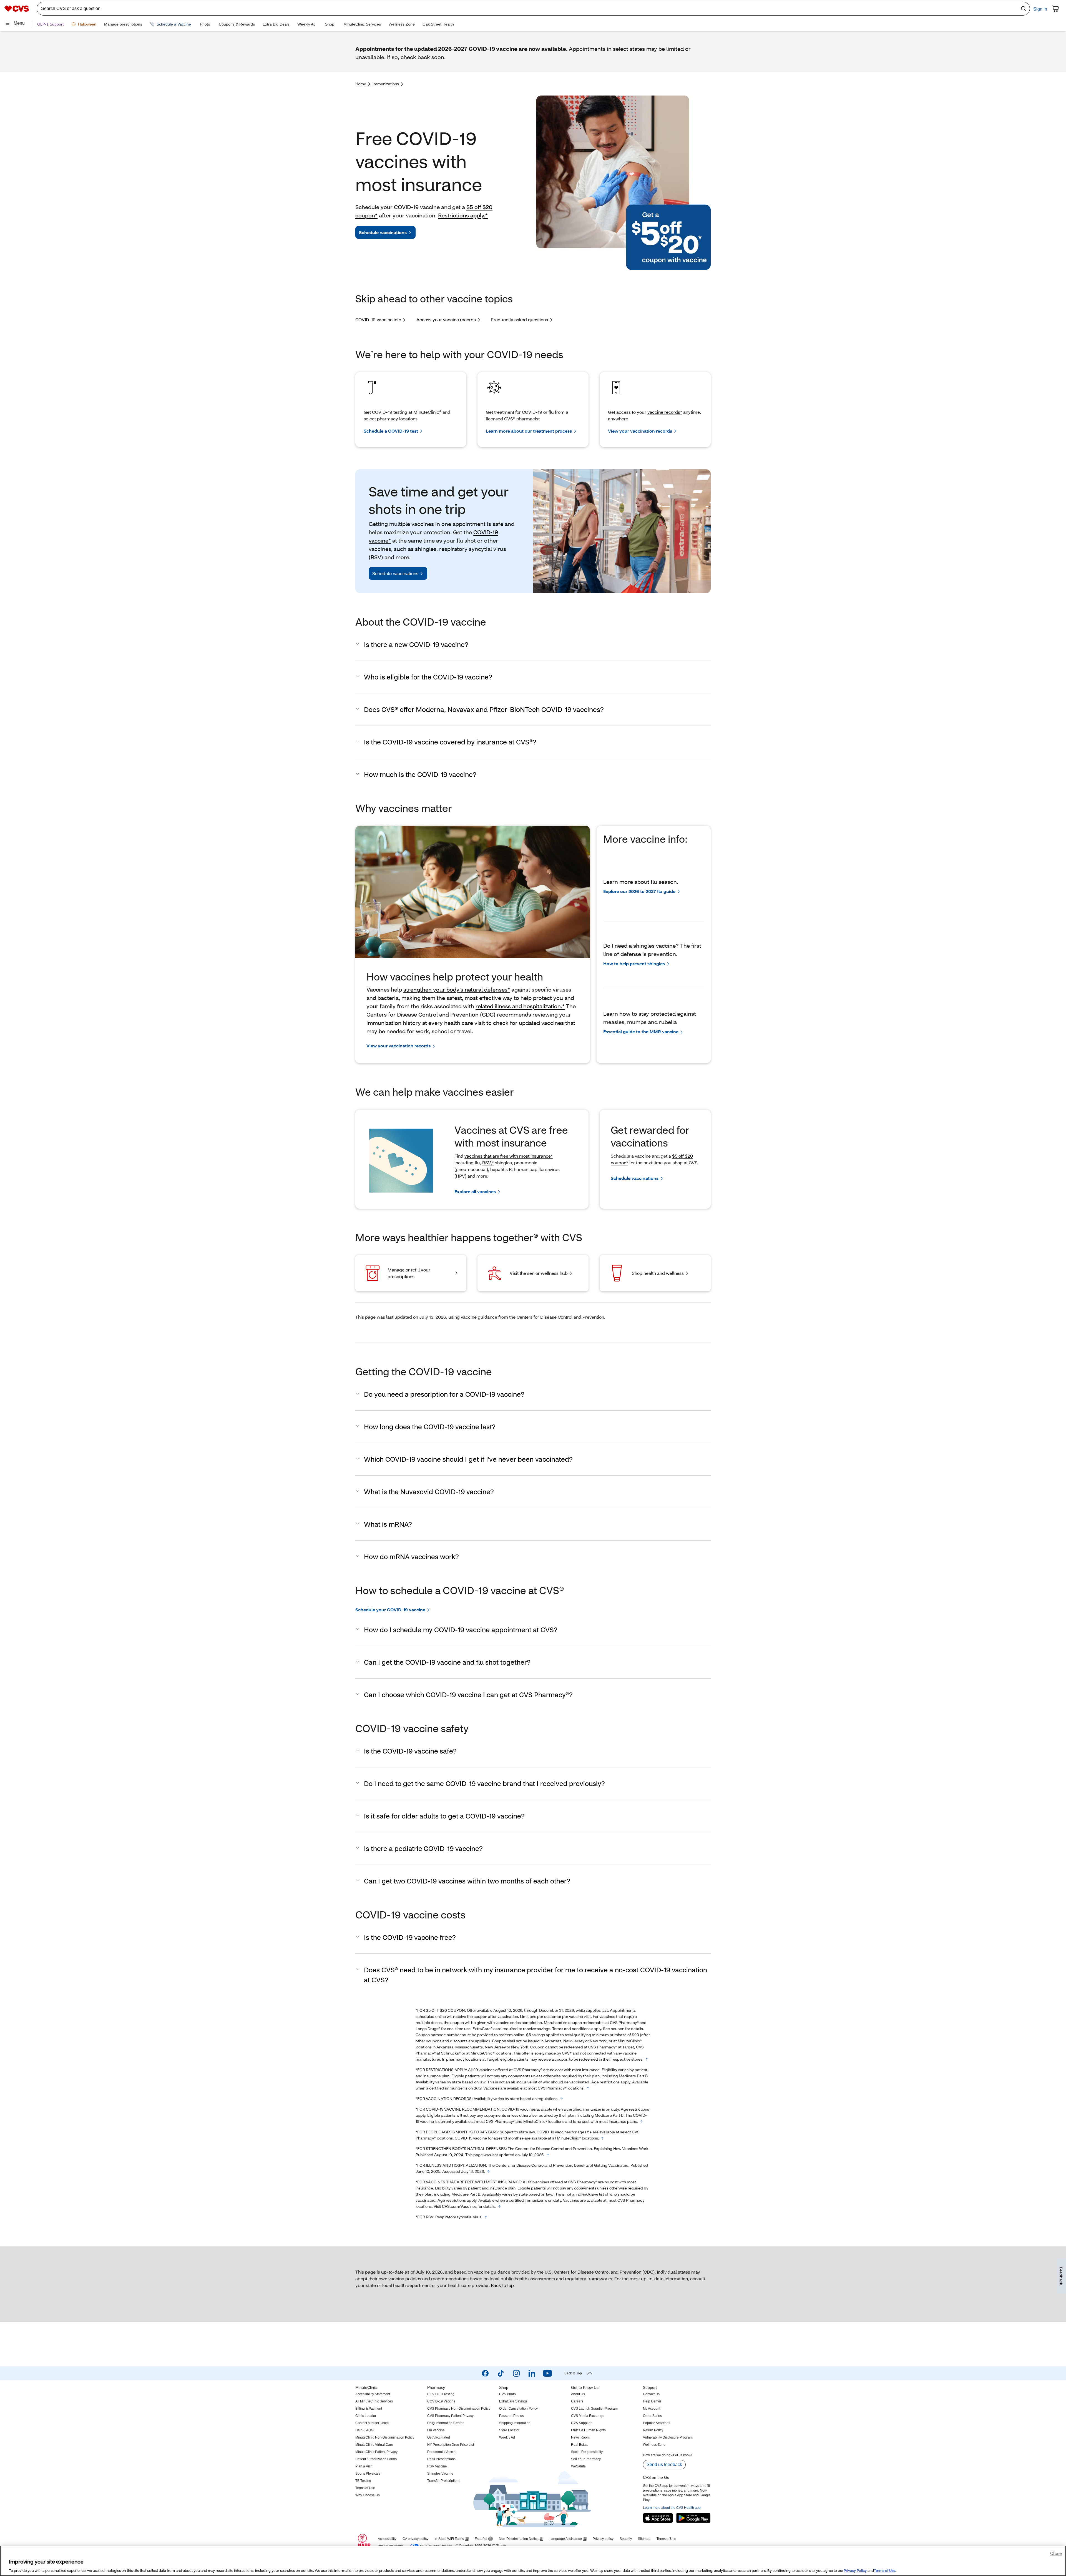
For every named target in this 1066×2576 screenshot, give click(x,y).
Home (361, 84)
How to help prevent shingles (634, 963)
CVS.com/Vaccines (459, 2206)
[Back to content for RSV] (486, 2217)
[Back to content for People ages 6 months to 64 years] (602, 2138)
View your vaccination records (640, 431)
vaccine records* (665, 412)
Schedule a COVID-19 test (391, 431)
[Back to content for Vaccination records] (562, 2099)
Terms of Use (885, 2570)
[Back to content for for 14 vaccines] (500, 2207)
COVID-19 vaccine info (378, 319)
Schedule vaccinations (383, 232)
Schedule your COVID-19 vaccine (390, 1610)
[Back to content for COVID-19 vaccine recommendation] (641, 2122)
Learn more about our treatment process (529, 431)
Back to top (502, 2285)
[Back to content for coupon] (647, 2060)
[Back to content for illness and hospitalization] (488, 2172)
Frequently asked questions (520, 319)
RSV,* (488, 1162)
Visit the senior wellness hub (539, 1273)
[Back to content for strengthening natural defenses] (548, 2155)
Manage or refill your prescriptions (409, 1273)
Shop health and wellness (658, 1273)
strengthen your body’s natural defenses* (457, 989)
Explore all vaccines (475, 1191)
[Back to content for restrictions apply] (588, 2088)
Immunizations (386, 84)
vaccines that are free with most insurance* (509, 1156)
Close (1056, 2553)
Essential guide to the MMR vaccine (641, 1031)
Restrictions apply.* (463, 215)
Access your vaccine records (446, 319)
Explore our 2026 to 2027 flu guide (639, 891)
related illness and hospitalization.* (520, 1006)
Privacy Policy (855, 2570)
